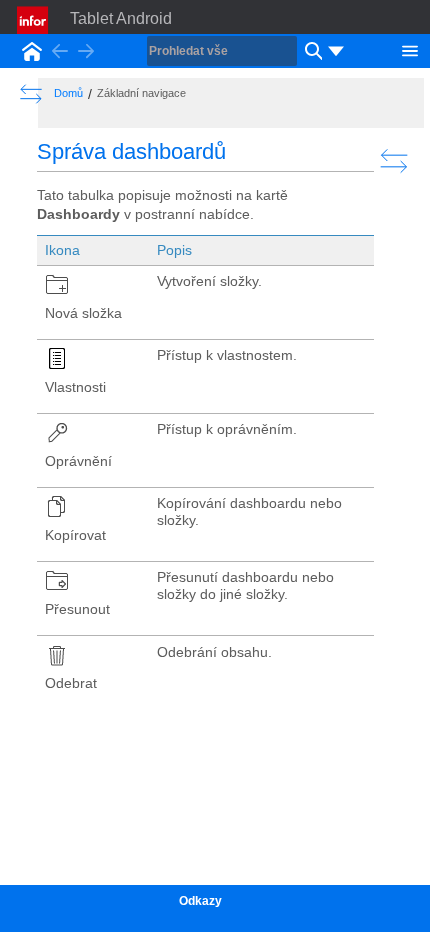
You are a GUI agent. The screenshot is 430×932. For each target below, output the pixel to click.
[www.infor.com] (34, 20)
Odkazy (200, 901)
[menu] (336, 51)
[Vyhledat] (311, 51)
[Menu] (410, 49)
